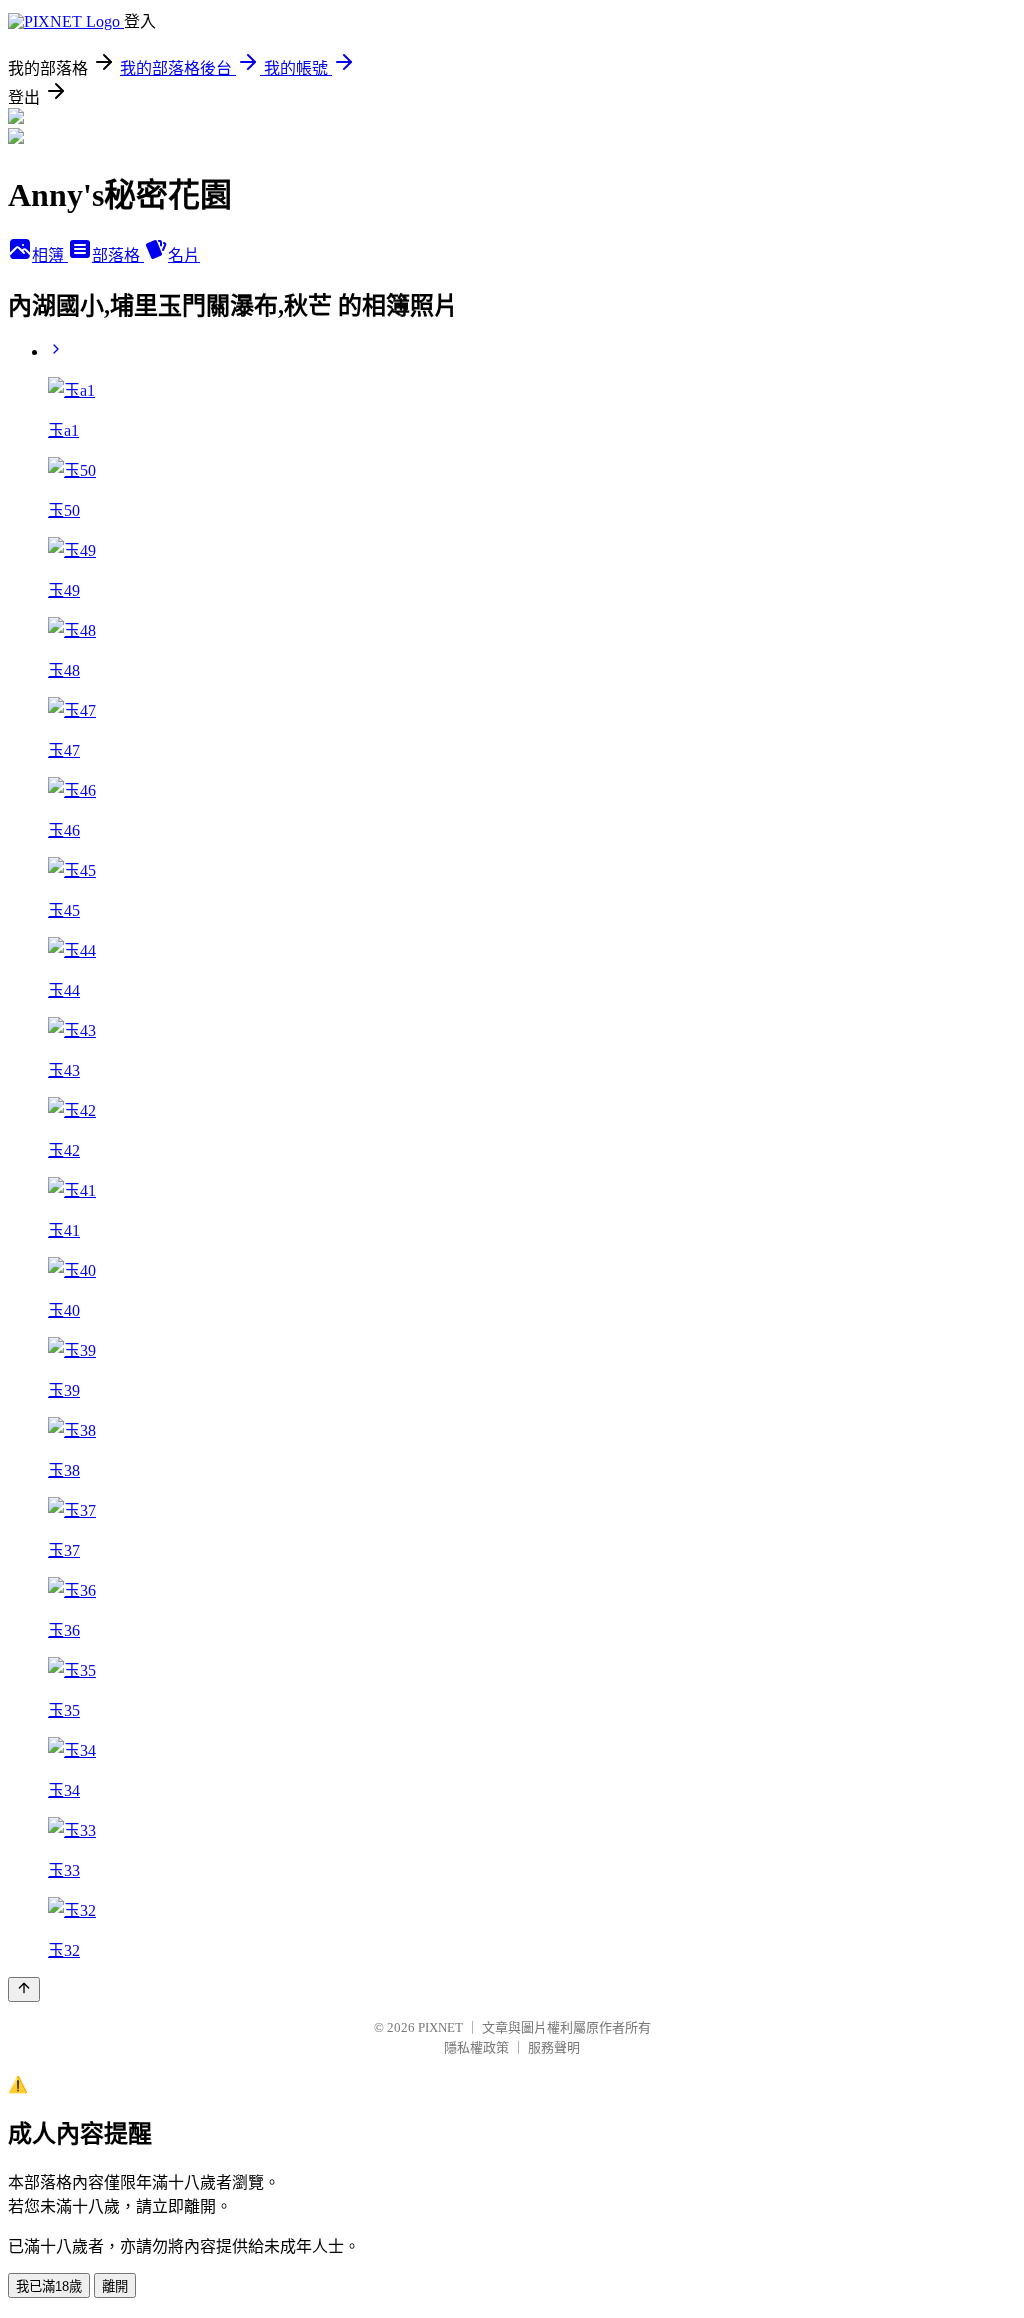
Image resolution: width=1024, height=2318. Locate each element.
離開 (115, 2286)
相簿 (50, 255)
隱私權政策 (476, 2047)
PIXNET (440, 2027)
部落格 (118, 255)
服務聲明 (554, 2047)
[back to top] (24, 1989)
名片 (184, 255)
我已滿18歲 (49, 2286)
